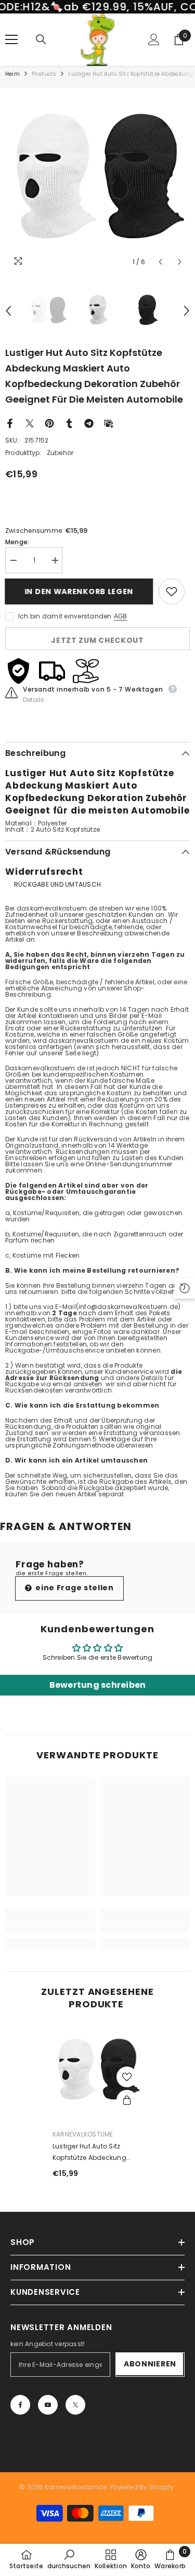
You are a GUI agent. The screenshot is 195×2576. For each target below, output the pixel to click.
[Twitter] (30, 423)
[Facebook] (10, 423)
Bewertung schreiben (98, 1685)
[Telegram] (89, 423)
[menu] (11, 39)
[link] (50, 1926)
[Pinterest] (49, 423)
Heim (12, 74)
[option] (97, 180)
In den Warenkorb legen (77, 591)
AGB (120, 616)
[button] (160, 262)
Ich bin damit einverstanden (65, 616)
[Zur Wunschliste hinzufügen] (172, 591)
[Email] (109, 423)
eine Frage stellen (74, 1588)
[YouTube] (48, 2405)
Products (44, 74)
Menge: (17, 542)
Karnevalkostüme (83, 2134)
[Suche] (41, 39)
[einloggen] (154, 39)
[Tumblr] (69, 423)
